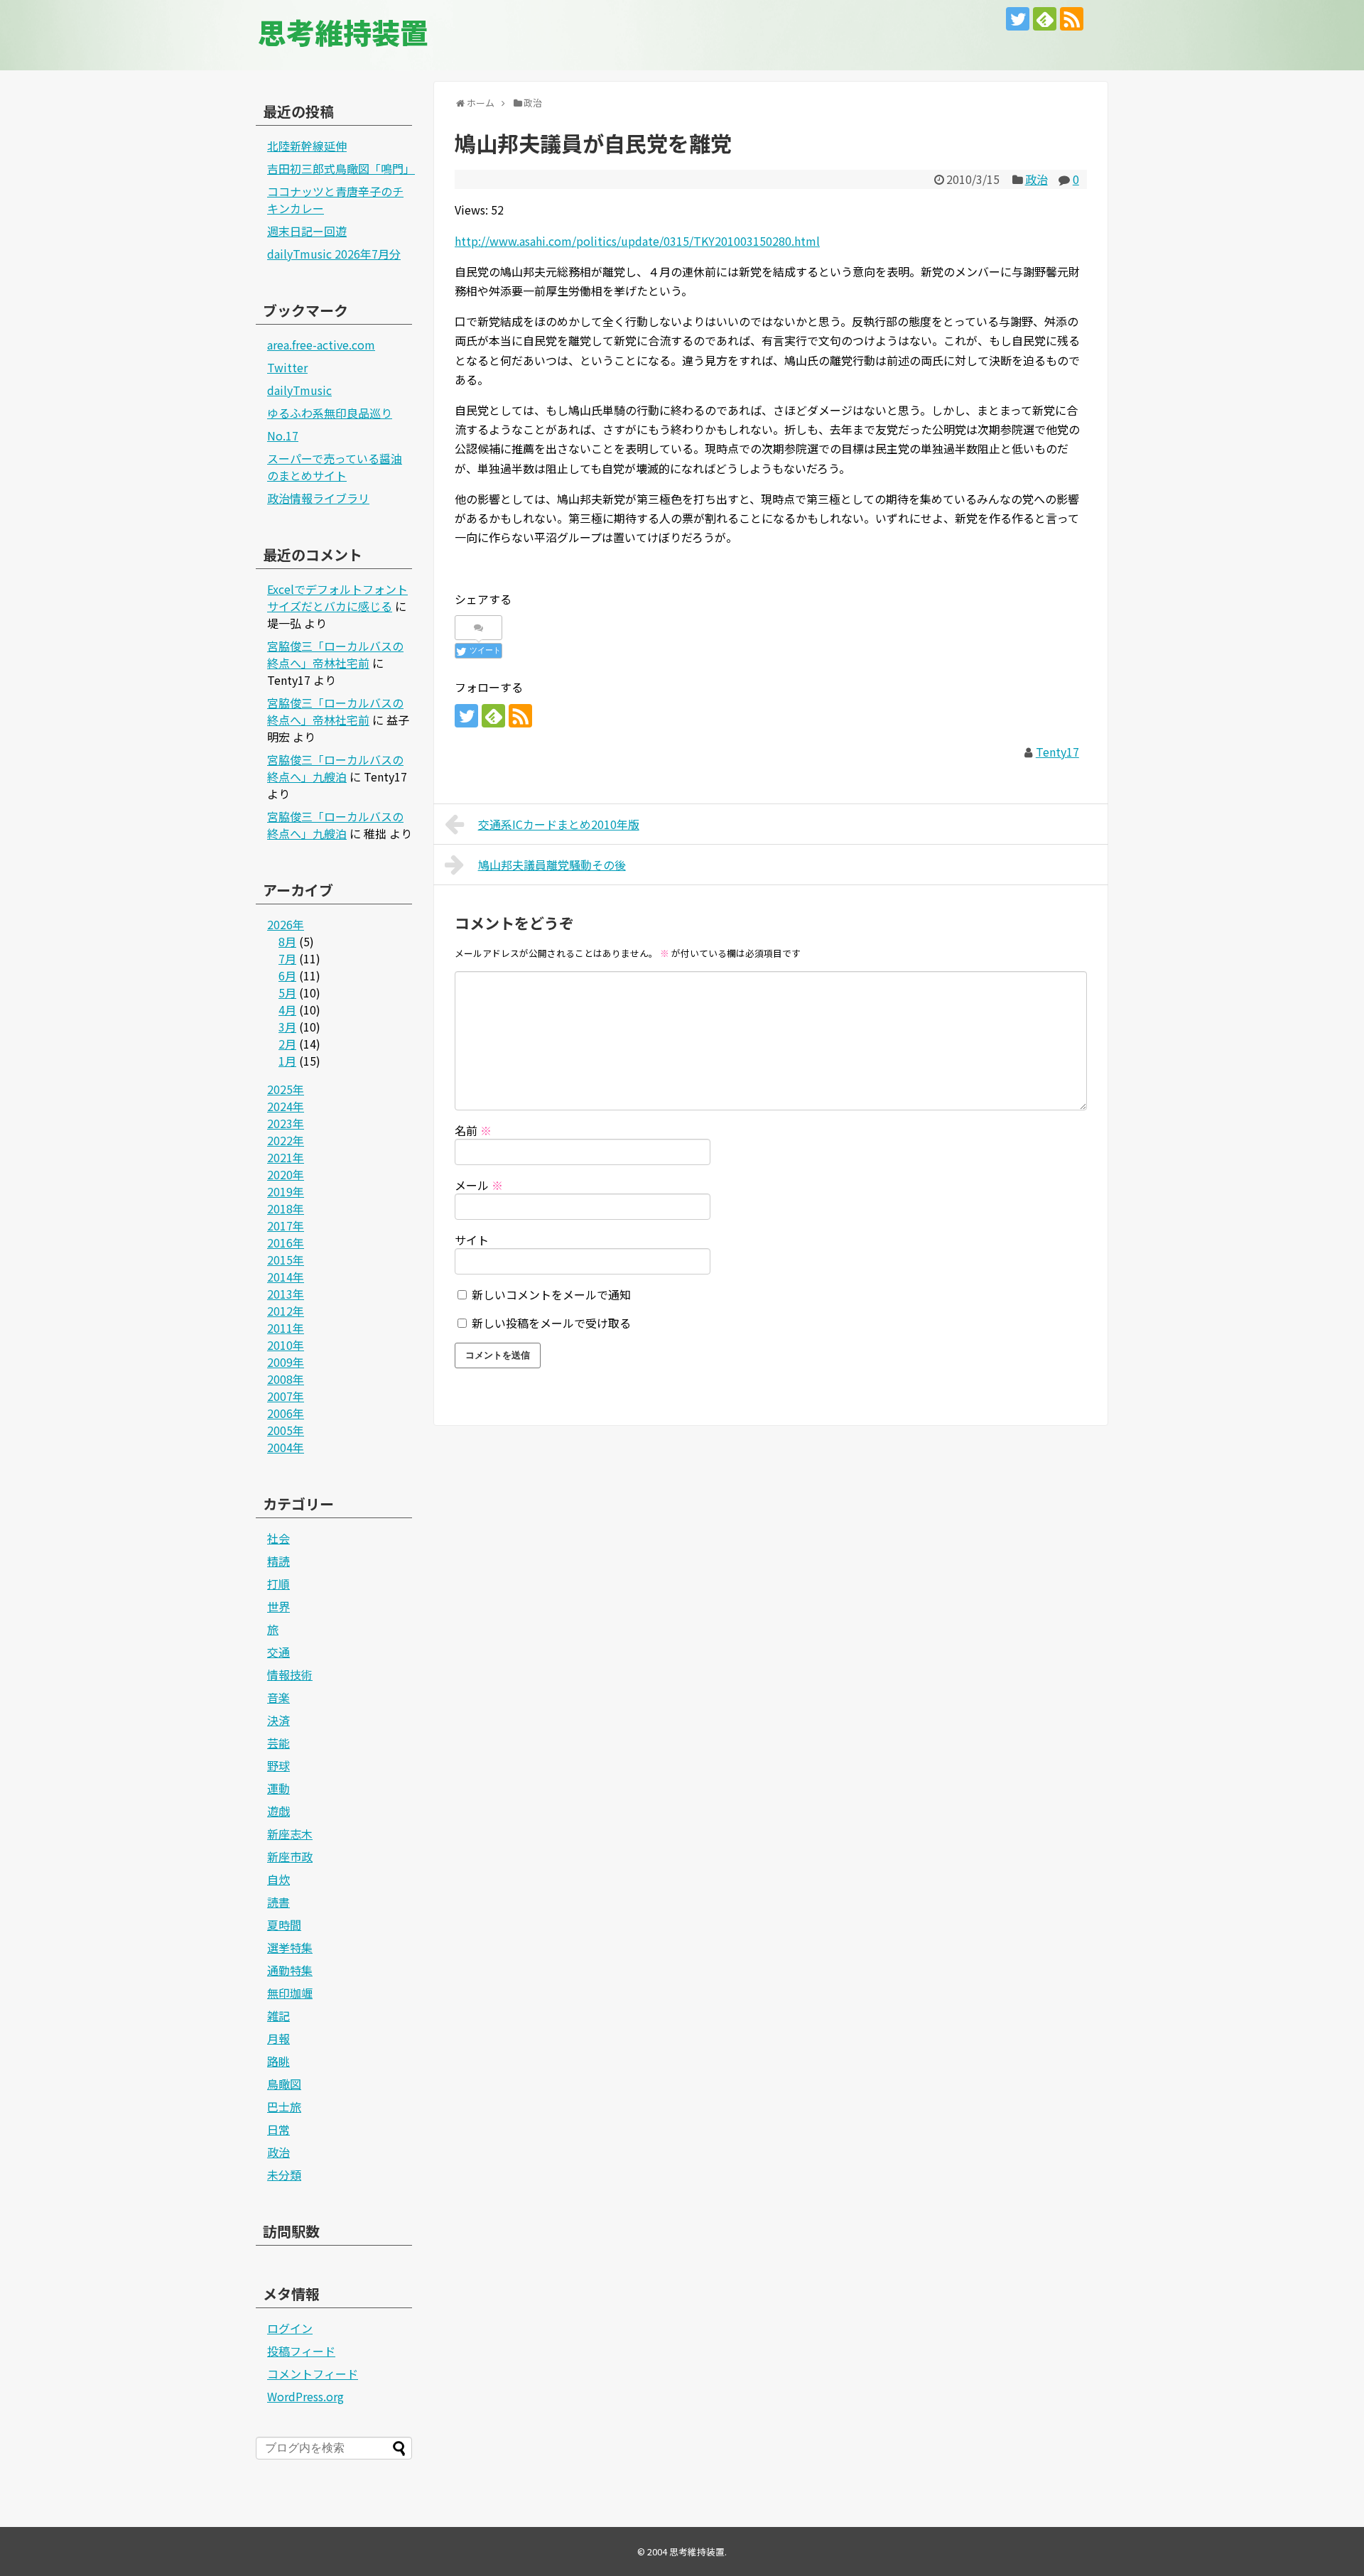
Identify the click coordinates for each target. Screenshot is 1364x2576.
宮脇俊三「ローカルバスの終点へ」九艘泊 (335, 768)
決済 (278, 1720)
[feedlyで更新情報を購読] (1045, 19)
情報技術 (290, 1674)
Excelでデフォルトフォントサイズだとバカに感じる (337, 597)
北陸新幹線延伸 (307, 146)
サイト (472, 1240)
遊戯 (278, 1811)
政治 (1036, 179)
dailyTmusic (299, 390)
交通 (278, 1652)
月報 (278, 2038)
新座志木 (290, 1834)
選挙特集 (290, 1947)
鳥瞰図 (284, 2084)
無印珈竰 (290, 1993)
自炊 (278, 1879)
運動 (278, 1788)
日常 (278, 2129)
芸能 (278, 1743)
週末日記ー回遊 (307, 231)
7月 (287, 958)
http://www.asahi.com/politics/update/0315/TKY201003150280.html (637, 241)
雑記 (278, 2015)
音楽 (278, 1697)
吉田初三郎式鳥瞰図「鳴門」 (341, 168)
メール (479, 1185)
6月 (287, 975)
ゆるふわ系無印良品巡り (330, 413)
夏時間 (284, 1925)
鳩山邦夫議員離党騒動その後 (552, 865)
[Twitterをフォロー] (1018, 19)
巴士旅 (284, 2106)
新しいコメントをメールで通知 (551, 1294)
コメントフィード (313, 2374)
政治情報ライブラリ (318, 498)
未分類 (284, 2175)
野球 (278, 1765)
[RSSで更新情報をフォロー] (1072, 19)
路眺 (278, 2061)
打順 (278, 1584)
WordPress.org (305, 2396)
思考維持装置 (343, 32)
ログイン (290, 2328)
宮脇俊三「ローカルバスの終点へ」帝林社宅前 (335, 654)
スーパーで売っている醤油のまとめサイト (335, 467)
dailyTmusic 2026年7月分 (334, 254)
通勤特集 (290, 1970)
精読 (278, 1561)
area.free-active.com (321, 345)
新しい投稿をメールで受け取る (551, 1323)
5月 (287, 992)
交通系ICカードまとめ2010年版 (559, 824)
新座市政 (290, 1856)
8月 (287, 941)
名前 (473, 1130)
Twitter (287, 367)
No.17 (283, 435)
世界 (278, 1606)
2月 (287, 1044)
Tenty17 (1057, 752)
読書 (278, 1902)
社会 (278, 1538)
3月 (287, 1027)
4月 (287, 1010)
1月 (287, 1061)
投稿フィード (301, 2351)
